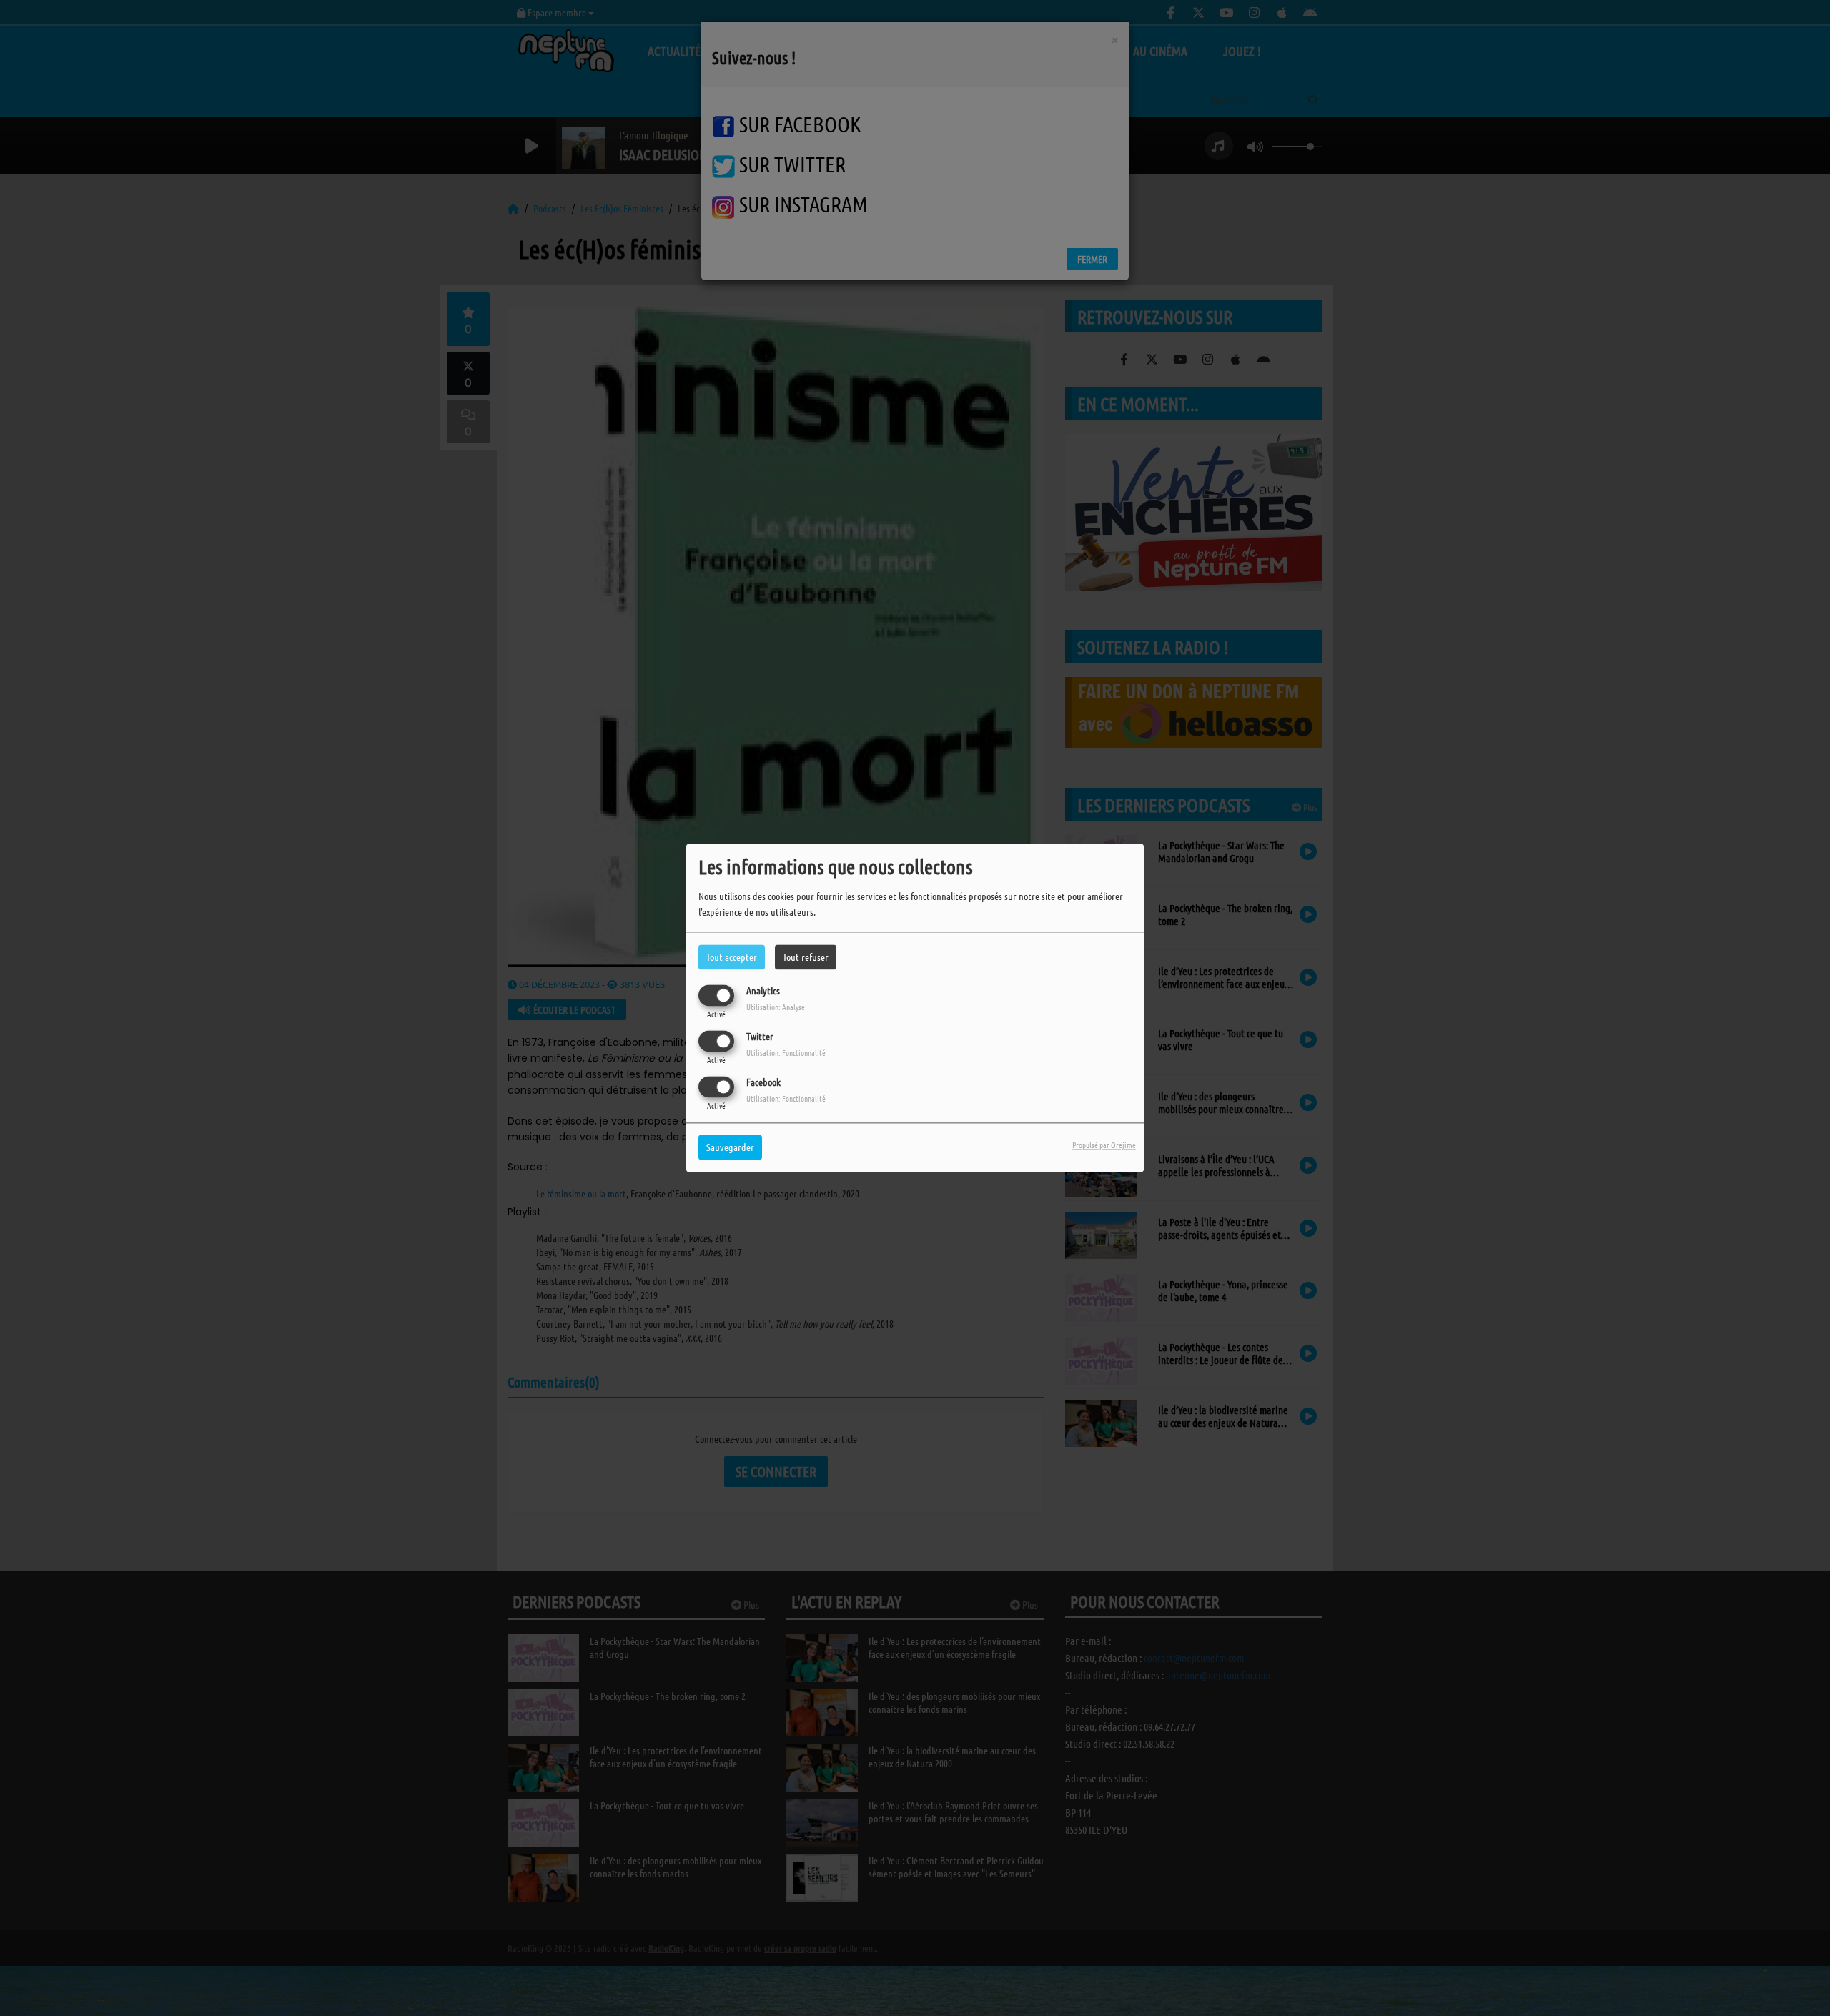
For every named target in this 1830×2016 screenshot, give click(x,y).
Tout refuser (806, 957)
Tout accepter (732, 957)
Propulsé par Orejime (1104, 1145)
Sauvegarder (730, 1147)
